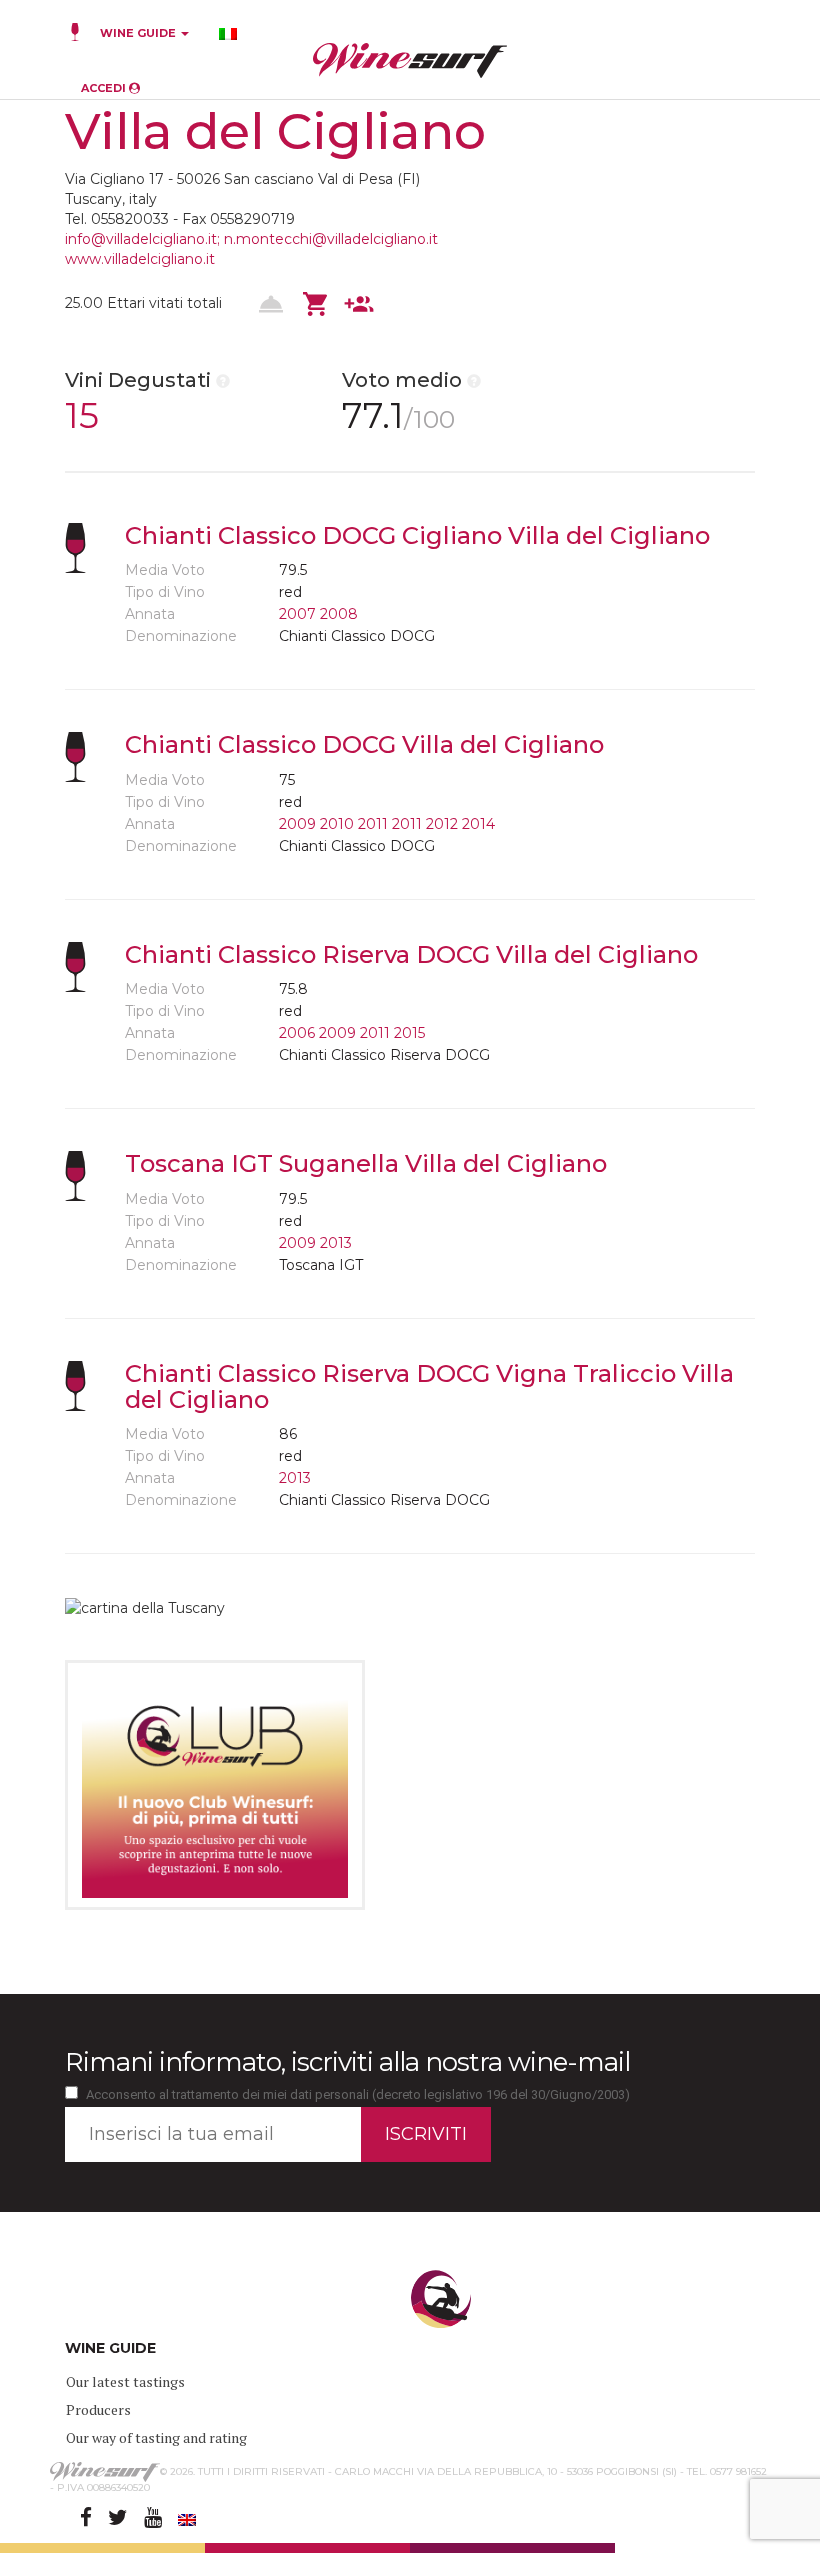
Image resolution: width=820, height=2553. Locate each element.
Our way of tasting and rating (156, 2437)
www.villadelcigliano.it (140, 259)
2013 (336, 1243)
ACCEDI (105, 88)
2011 (373, 824)
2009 (297, 824)
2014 (478, 824)
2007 (297, 614)
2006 (297, 1033)
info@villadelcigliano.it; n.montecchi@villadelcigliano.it (251, 239)
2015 (409, 1033)
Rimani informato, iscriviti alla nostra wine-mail (347, 2062)
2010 (337, 824)
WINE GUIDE (139, 33)
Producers (98, 2409)
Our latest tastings (125, 2381)
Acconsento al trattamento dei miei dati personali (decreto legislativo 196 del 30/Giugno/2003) (358, 2094)
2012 (442, 824)
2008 (339, 614)
